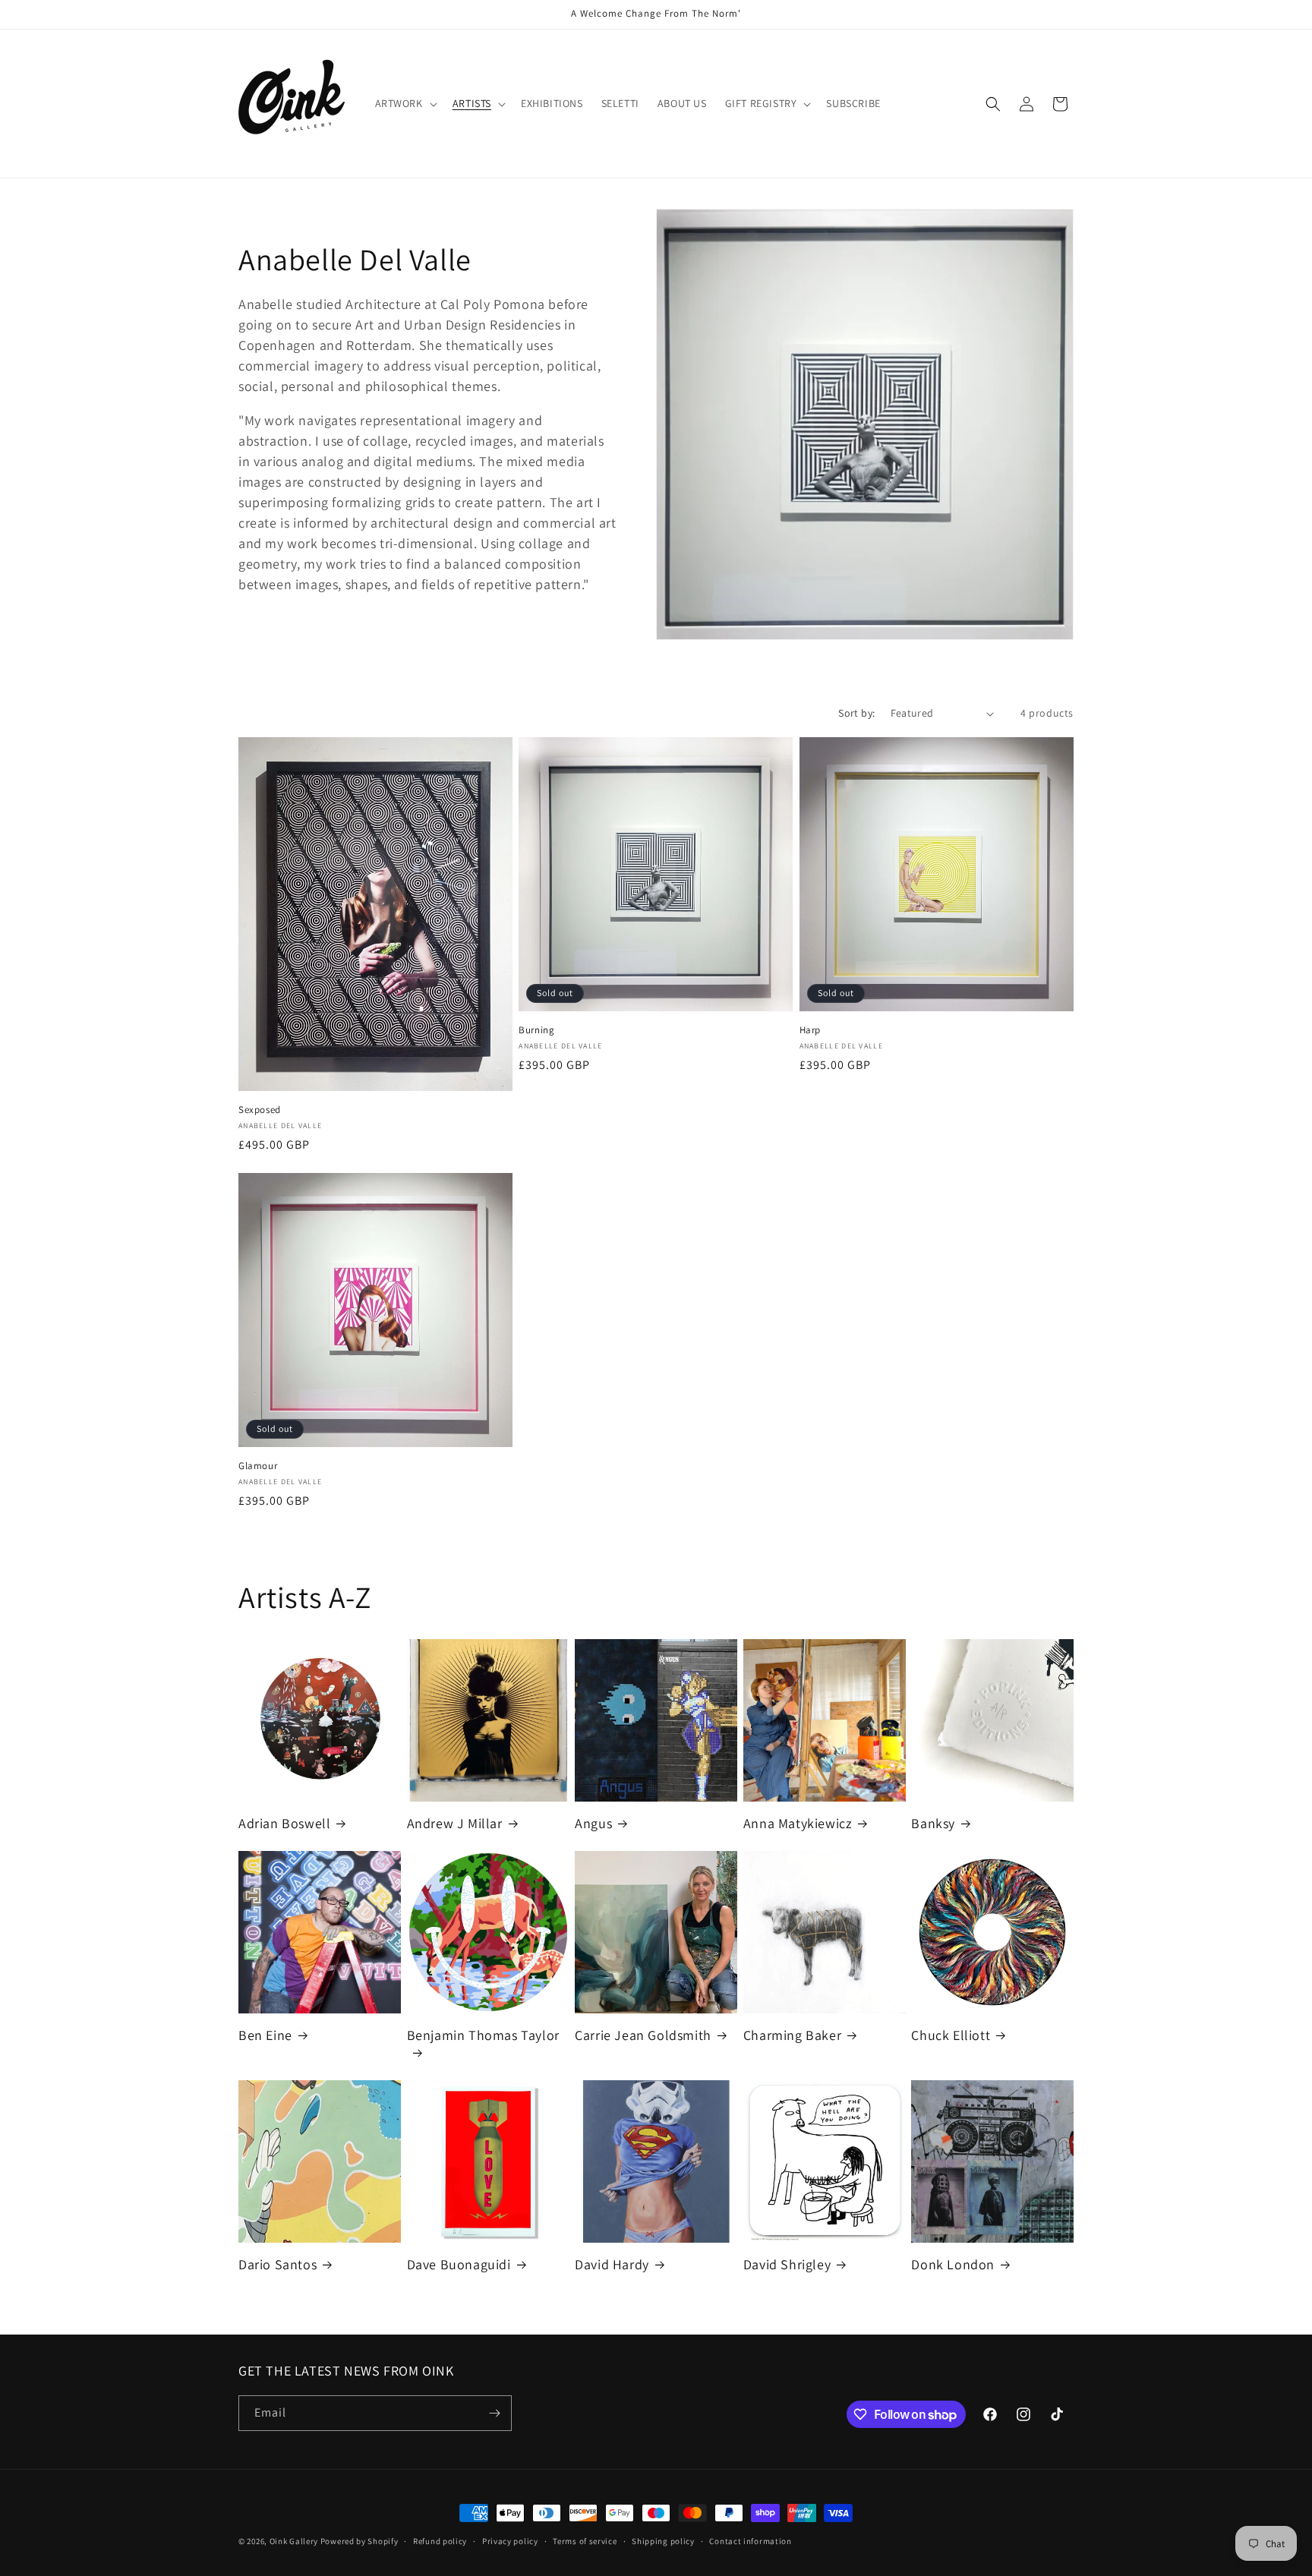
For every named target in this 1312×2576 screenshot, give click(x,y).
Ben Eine (265, 2035)
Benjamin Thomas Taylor (483, 2035)
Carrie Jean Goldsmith (643, 2035)
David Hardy (612, 2264)
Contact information (750, 2541)
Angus (593, 1823)
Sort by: (856, 713)
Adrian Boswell (284, 1823)
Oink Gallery (295, 2541)
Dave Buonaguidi (459, 2264)
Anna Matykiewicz (798, 1823)
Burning (536, 1030)
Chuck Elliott (951, 2035)
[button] (405, 103)
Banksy (933, 1823)
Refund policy (440, 2541)
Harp (810, 1030)
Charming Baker (792, 2035)
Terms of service (585, 2541)
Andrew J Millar (455, 1823)
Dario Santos (278, 2264)
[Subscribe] (494, 2413)
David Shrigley (787, 2264)
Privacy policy (510, 2541)
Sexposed (260, 1110)
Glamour (258, 1466)
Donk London (953, 2264)
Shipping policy (663, 2541)
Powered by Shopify (360, 2541)
